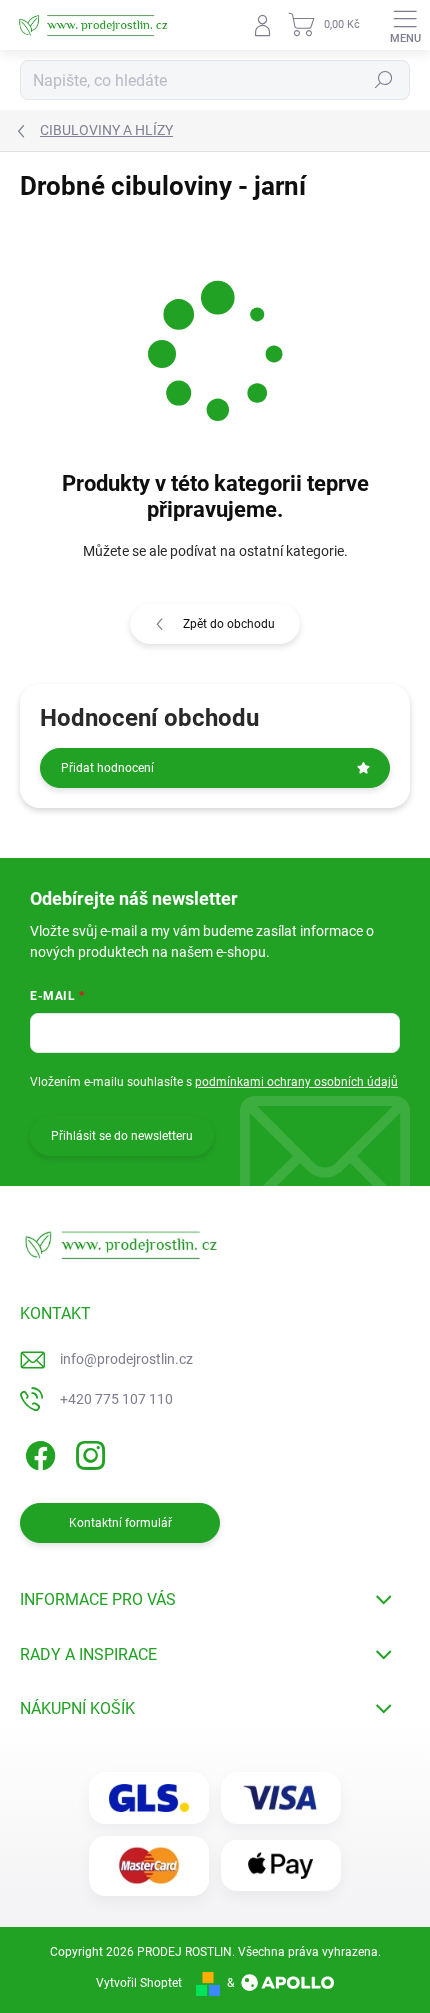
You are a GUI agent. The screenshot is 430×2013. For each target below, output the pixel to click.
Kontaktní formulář (120, 1523)
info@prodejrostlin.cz (126, 1359)
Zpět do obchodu (229, 624)
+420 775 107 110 (116, 1399)
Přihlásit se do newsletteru (122, 1136)
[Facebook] (37, 1452)
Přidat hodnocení (107, 768)
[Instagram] (87, 1452)
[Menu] (405, 25)
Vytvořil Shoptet (139, 1983)
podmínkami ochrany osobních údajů (296, 1082)
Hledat (384, 80)
